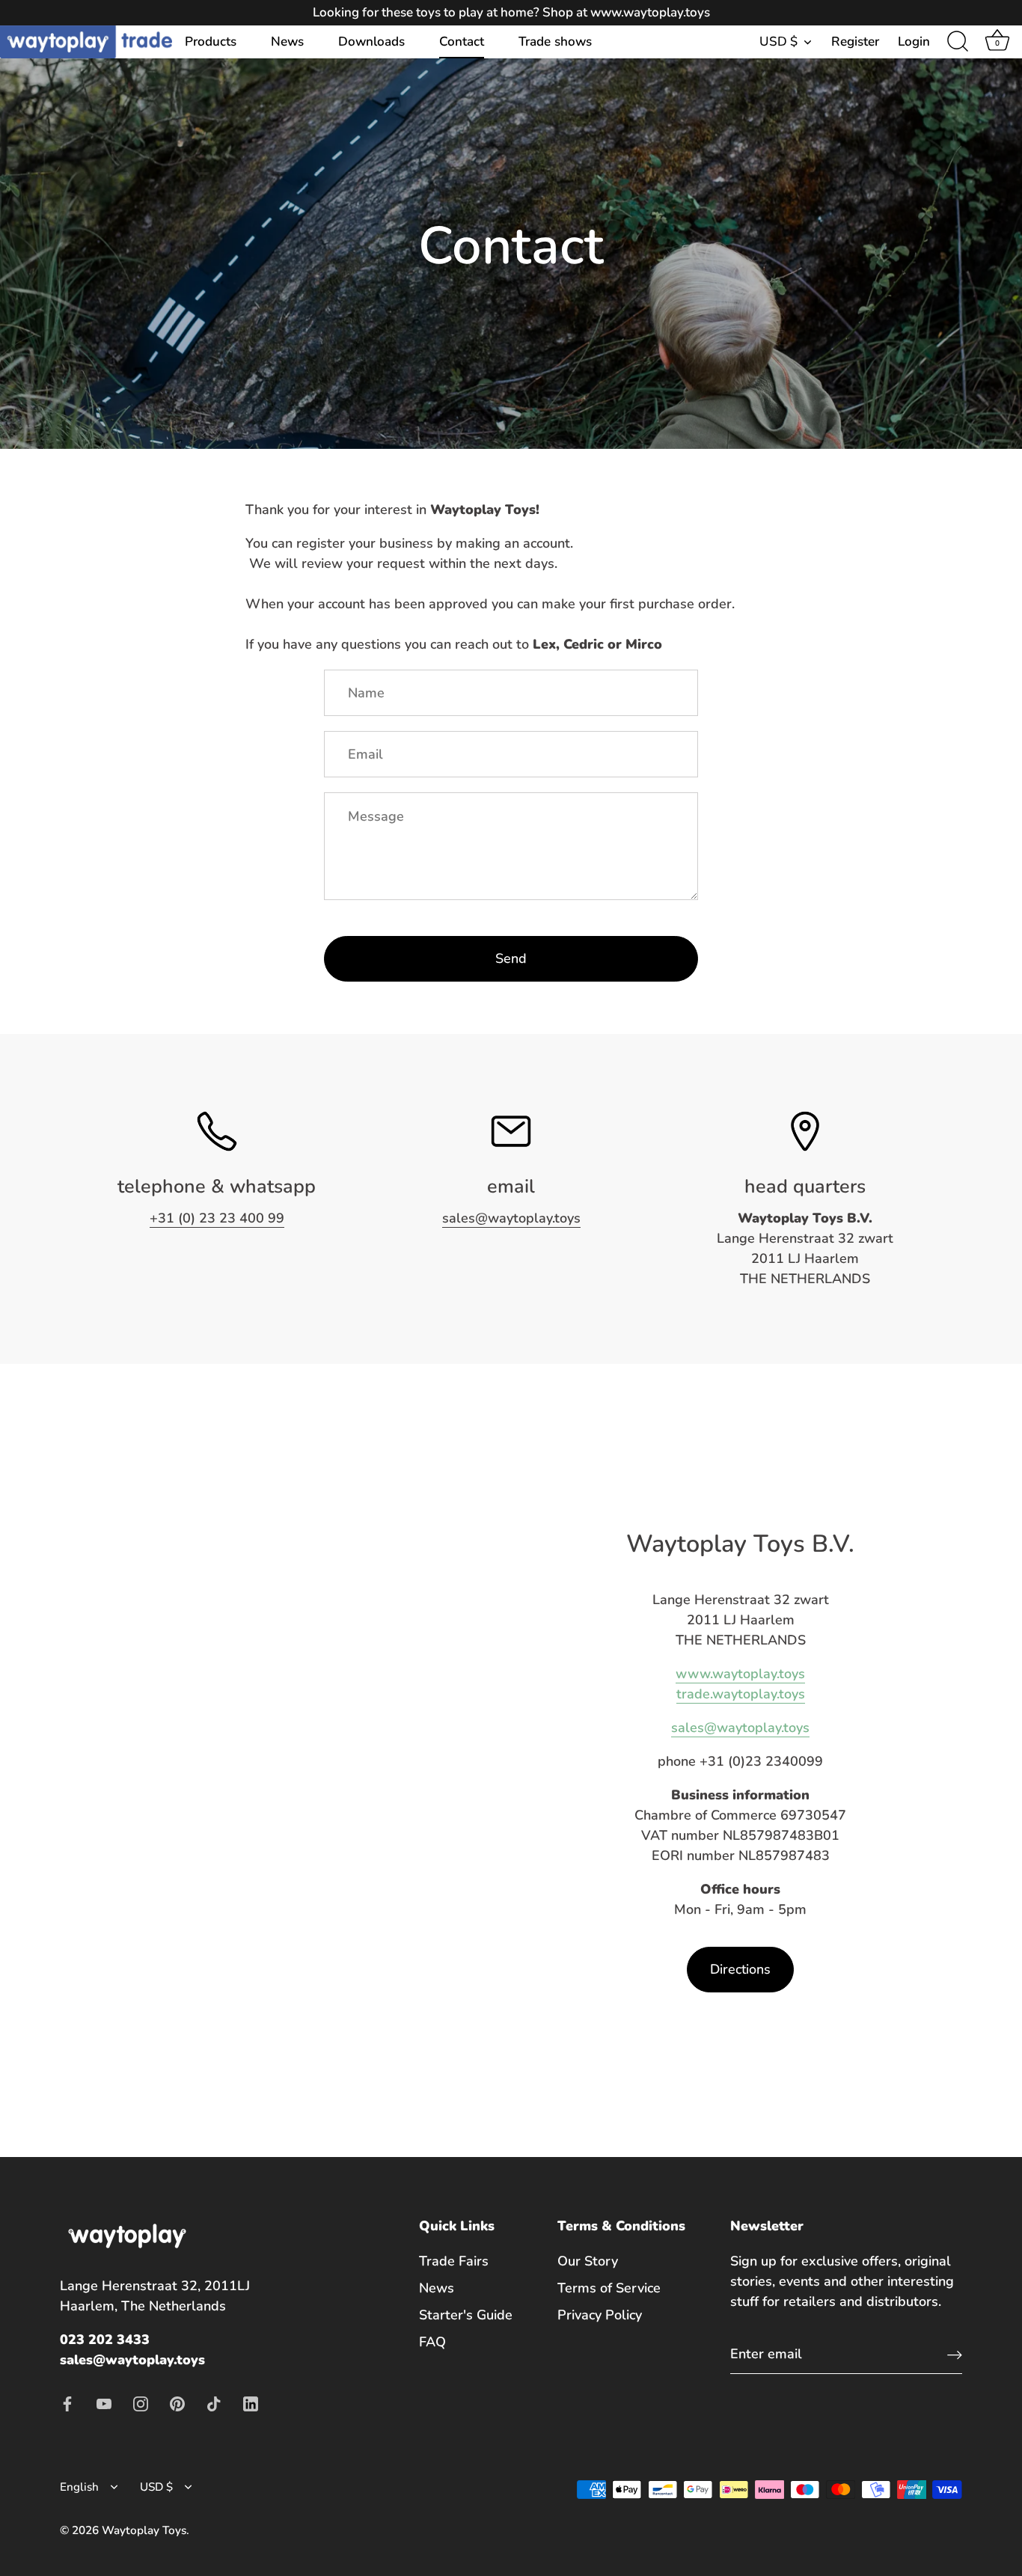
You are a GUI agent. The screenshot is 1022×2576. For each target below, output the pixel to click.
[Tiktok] (214, 2402)
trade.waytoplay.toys (741, 1694)
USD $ (778, 42)
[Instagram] (141, 2402)
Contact (462, 42)
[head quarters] (805, 1131)
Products (211, 42)
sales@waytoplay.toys (511, 1218)
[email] (511, 1131)
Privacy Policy (600, 2315)
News (287, 42)
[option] (511, 224)
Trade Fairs (454, 2261)
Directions (740, 1969)
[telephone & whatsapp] (217, 1131)
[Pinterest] (177, 2402)
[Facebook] (67, 2402)
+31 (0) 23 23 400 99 (217, 1218)
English (79, 2487)
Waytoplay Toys (144, 2530)
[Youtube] (104, 2402)
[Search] (958, 42)
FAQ (432, 2342)
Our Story (588, 2261)
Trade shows (555, 42)
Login (914, 42)
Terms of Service (609, 2288)
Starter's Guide (466, 2315)
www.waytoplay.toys (740, 1674)
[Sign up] (955, 2354)
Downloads (371, 42)
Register (855, 42)
